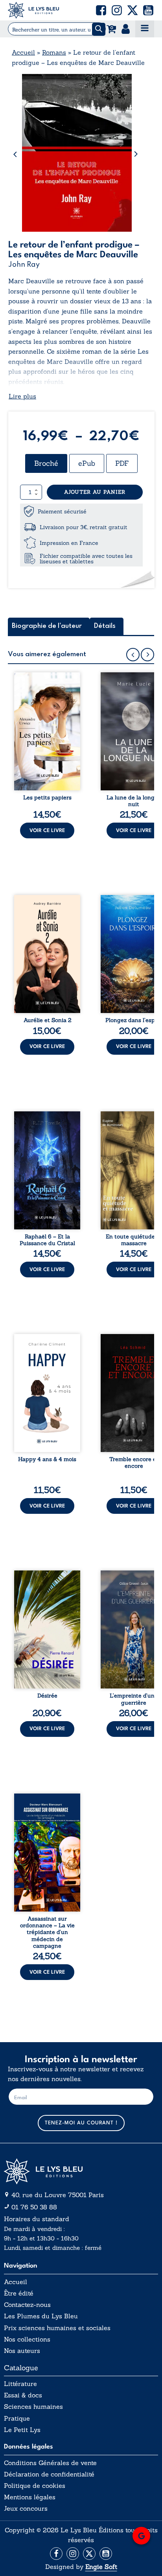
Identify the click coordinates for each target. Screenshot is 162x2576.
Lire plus (22, 396)
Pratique (17, 2418)
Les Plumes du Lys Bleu (41, 2316)
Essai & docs (23, 2395)
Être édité (19, 2293)
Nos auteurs (22, 2351)
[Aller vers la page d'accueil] (81, 2171)
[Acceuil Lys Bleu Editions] (33, 10)
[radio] (46, 463)
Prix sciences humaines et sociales (57, 2328)
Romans (54, 52)
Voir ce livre (47, 831)
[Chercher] (99, 29)
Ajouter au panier (95, 492)
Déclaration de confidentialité (49, 2474)
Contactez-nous (27, 2305)
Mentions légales (30, 2497)
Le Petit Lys (22, 2430)
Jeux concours (26, 2509)
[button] (101, 10)
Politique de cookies (35, 2486)
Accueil (23, 52)
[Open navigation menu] (145, 29)
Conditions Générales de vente (50, 2463)
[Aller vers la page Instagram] (73, 2554)
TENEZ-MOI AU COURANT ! (81, 2123)
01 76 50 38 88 (34, 2207)
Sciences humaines (33, 2407)
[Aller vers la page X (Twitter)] (89, 2554)
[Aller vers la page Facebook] (56, 2554)
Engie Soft (101, 2567)
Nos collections (27, 2339)
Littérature (20, 2384)
